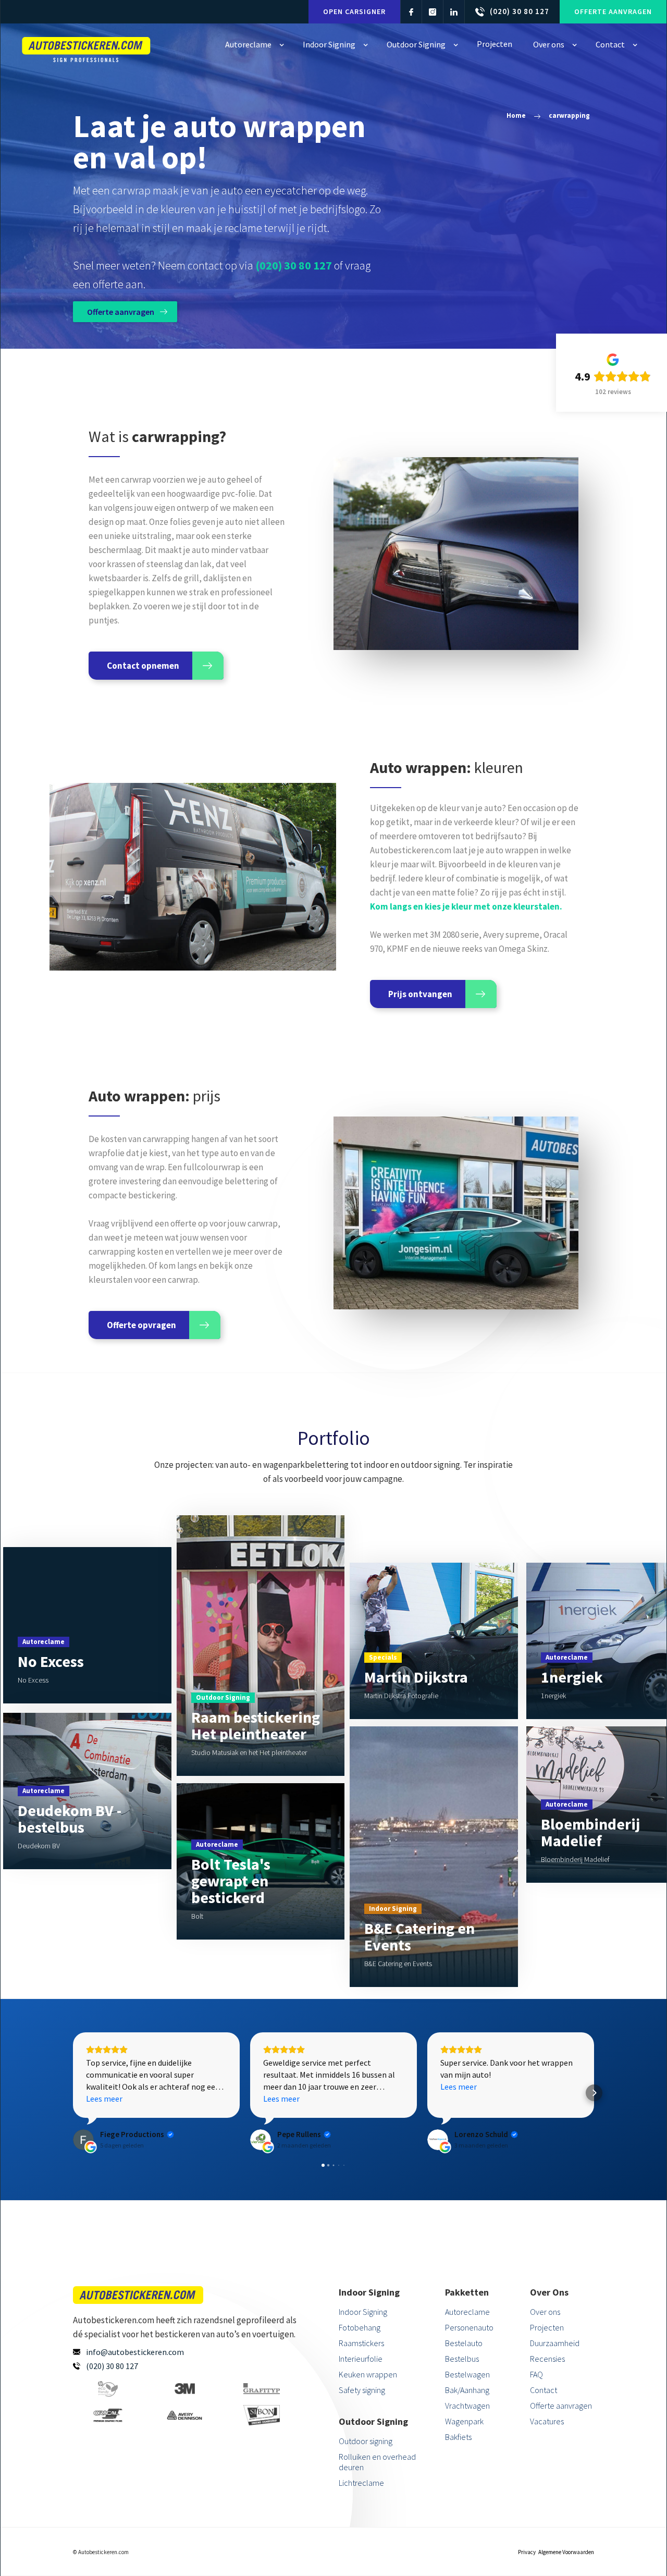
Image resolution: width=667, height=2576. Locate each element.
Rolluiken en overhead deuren (377, 2462)
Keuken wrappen (368, 2374)
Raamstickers (361, 2343)
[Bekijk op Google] (83, 2140)
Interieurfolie (361, 2359)
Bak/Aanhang (467, 2390)
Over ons (545, 2312)
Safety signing (362, 2390)
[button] (254, 45)
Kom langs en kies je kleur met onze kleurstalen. (466, 906)
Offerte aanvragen (613, 11)
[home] (87, 47)
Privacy (527, 2552)
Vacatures (547, 2421)
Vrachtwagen (467, 2406)
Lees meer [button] (104, 2099)
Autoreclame (467, 2312)
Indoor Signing (363, 2312)
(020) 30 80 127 (294, 265)
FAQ (536, 2374)
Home (516, 115)
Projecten (547, 2327)
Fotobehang (360, 2327)
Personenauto (469, 2327)
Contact (544, 2390)
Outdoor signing (366, 2441)
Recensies (547, 2359)
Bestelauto (464, 2343)
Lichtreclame (361, 2483)
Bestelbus (462, 2359)
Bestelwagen (467, 2374)
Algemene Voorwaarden (566, 2552)
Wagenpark (464, 2421)
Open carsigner (354, 11)
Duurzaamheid (555, 2343)
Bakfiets (458, 2437)
